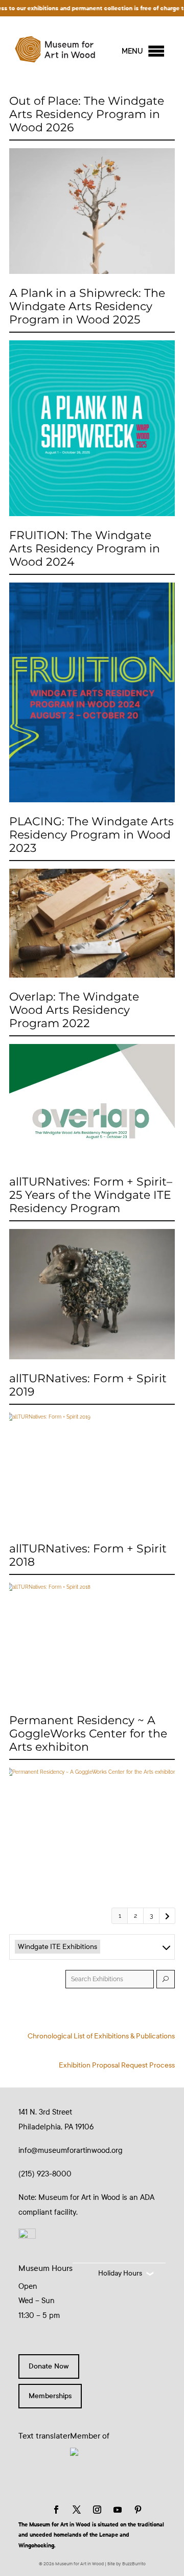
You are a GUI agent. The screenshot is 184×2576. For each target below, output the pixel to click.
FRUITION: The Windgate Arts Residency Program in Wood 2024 (85, 549)
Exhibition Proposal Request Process (117, 2065)
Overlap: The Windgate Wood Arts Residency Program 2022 (74, 1010)
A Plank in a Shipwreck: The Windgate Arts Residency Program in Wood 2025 (87, 307)
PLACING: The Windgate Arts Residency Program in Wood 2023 (91, 835)
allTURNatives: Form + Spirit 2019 (88, 1385)
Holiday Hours (120, 2273)
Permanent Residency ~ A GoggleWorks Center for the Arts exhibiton (88, 1734)
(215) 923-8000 (45, 2174)
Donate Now (49, 2366)
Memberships (50, 2396)
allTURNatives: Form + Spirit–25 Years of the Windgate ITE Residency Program (91, 1195)
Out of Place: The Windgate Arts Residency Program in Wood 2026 (87, 114)
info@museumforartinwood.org (71, 2150)
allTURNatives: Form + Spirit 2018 (88, 1556)
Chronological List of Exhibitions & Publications (101, 2036)
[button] (132, 51)
